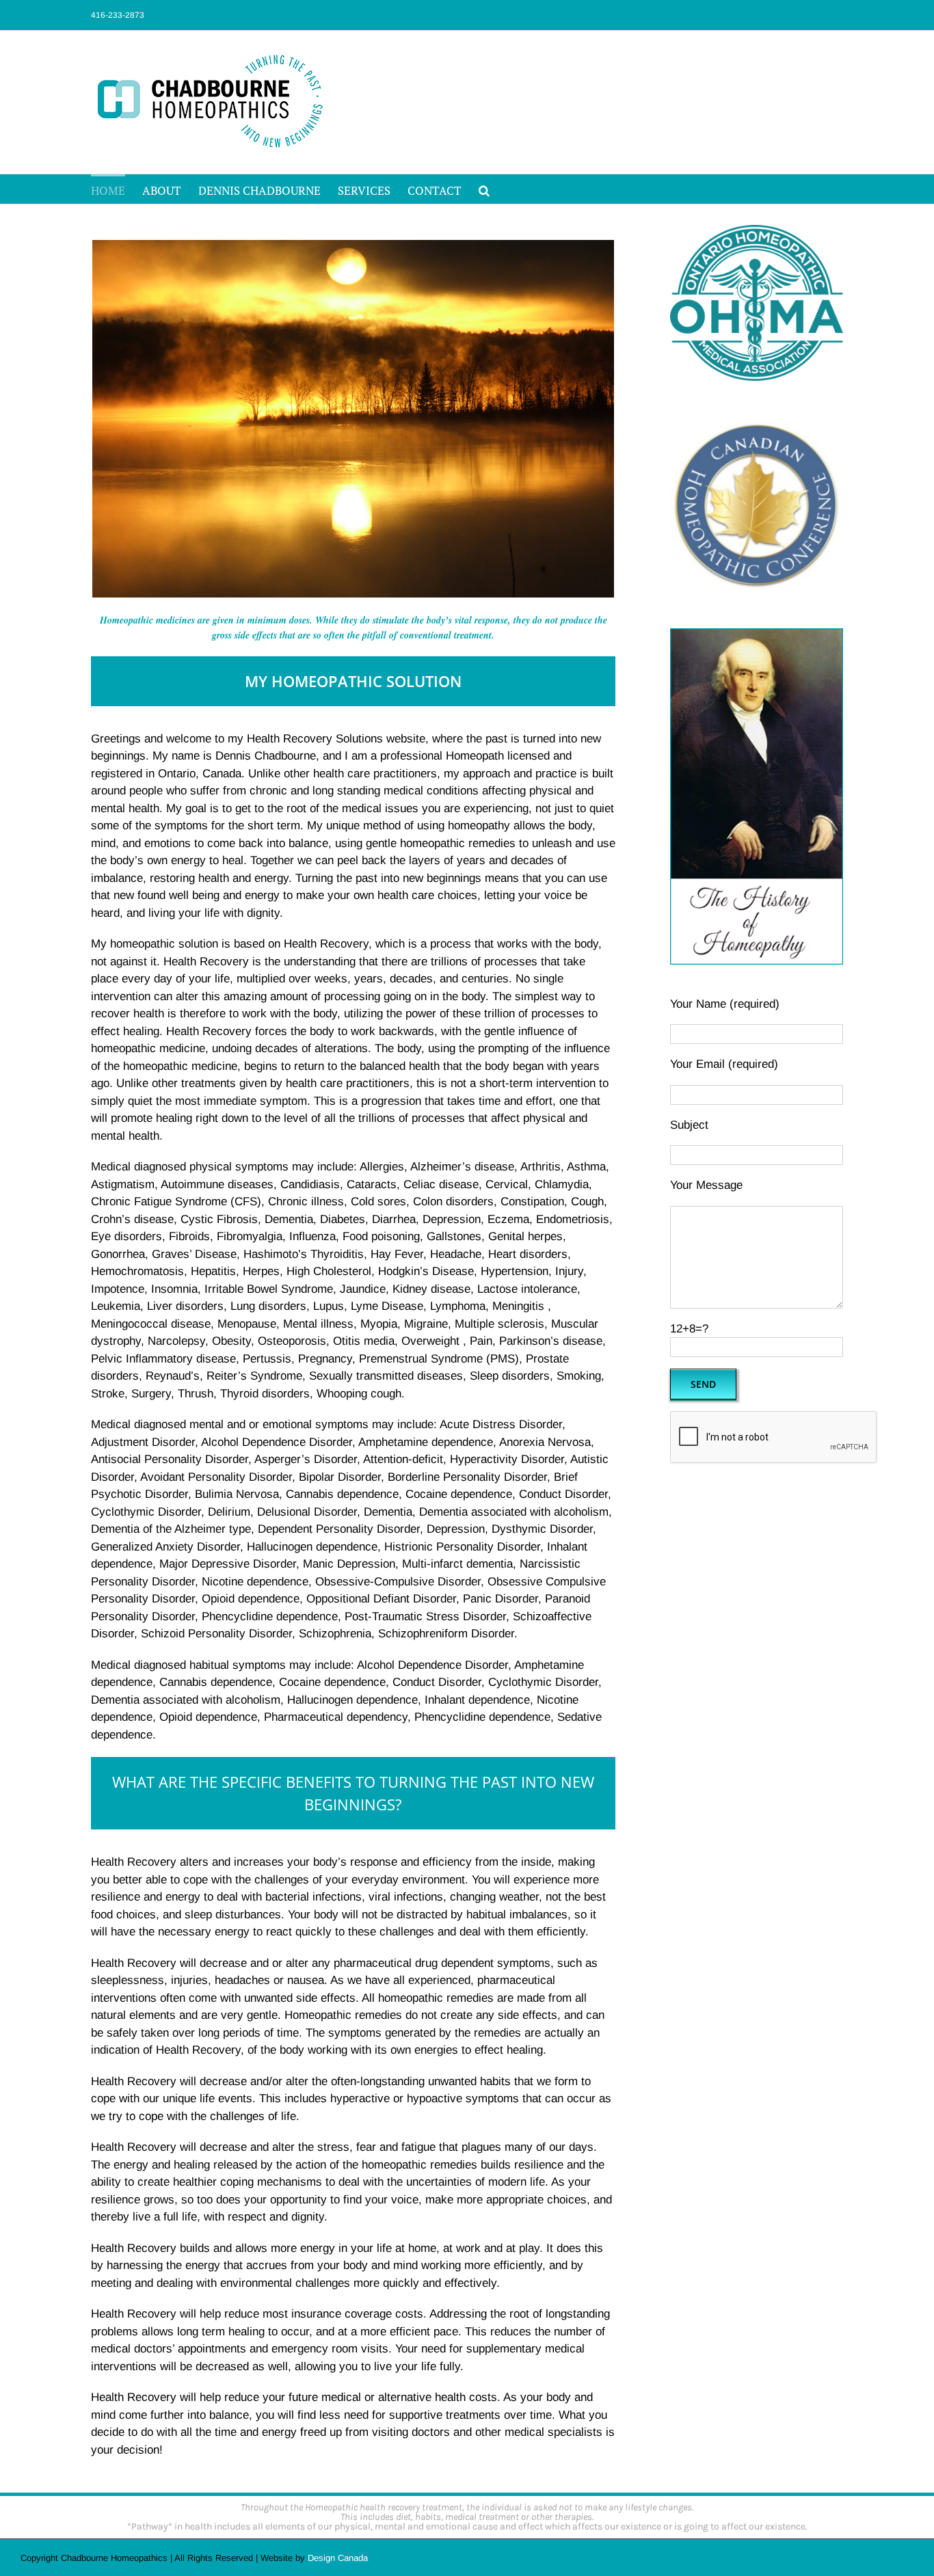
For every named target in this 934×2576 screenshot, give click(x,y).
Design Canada (338, 2558)
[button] (484, 189)
